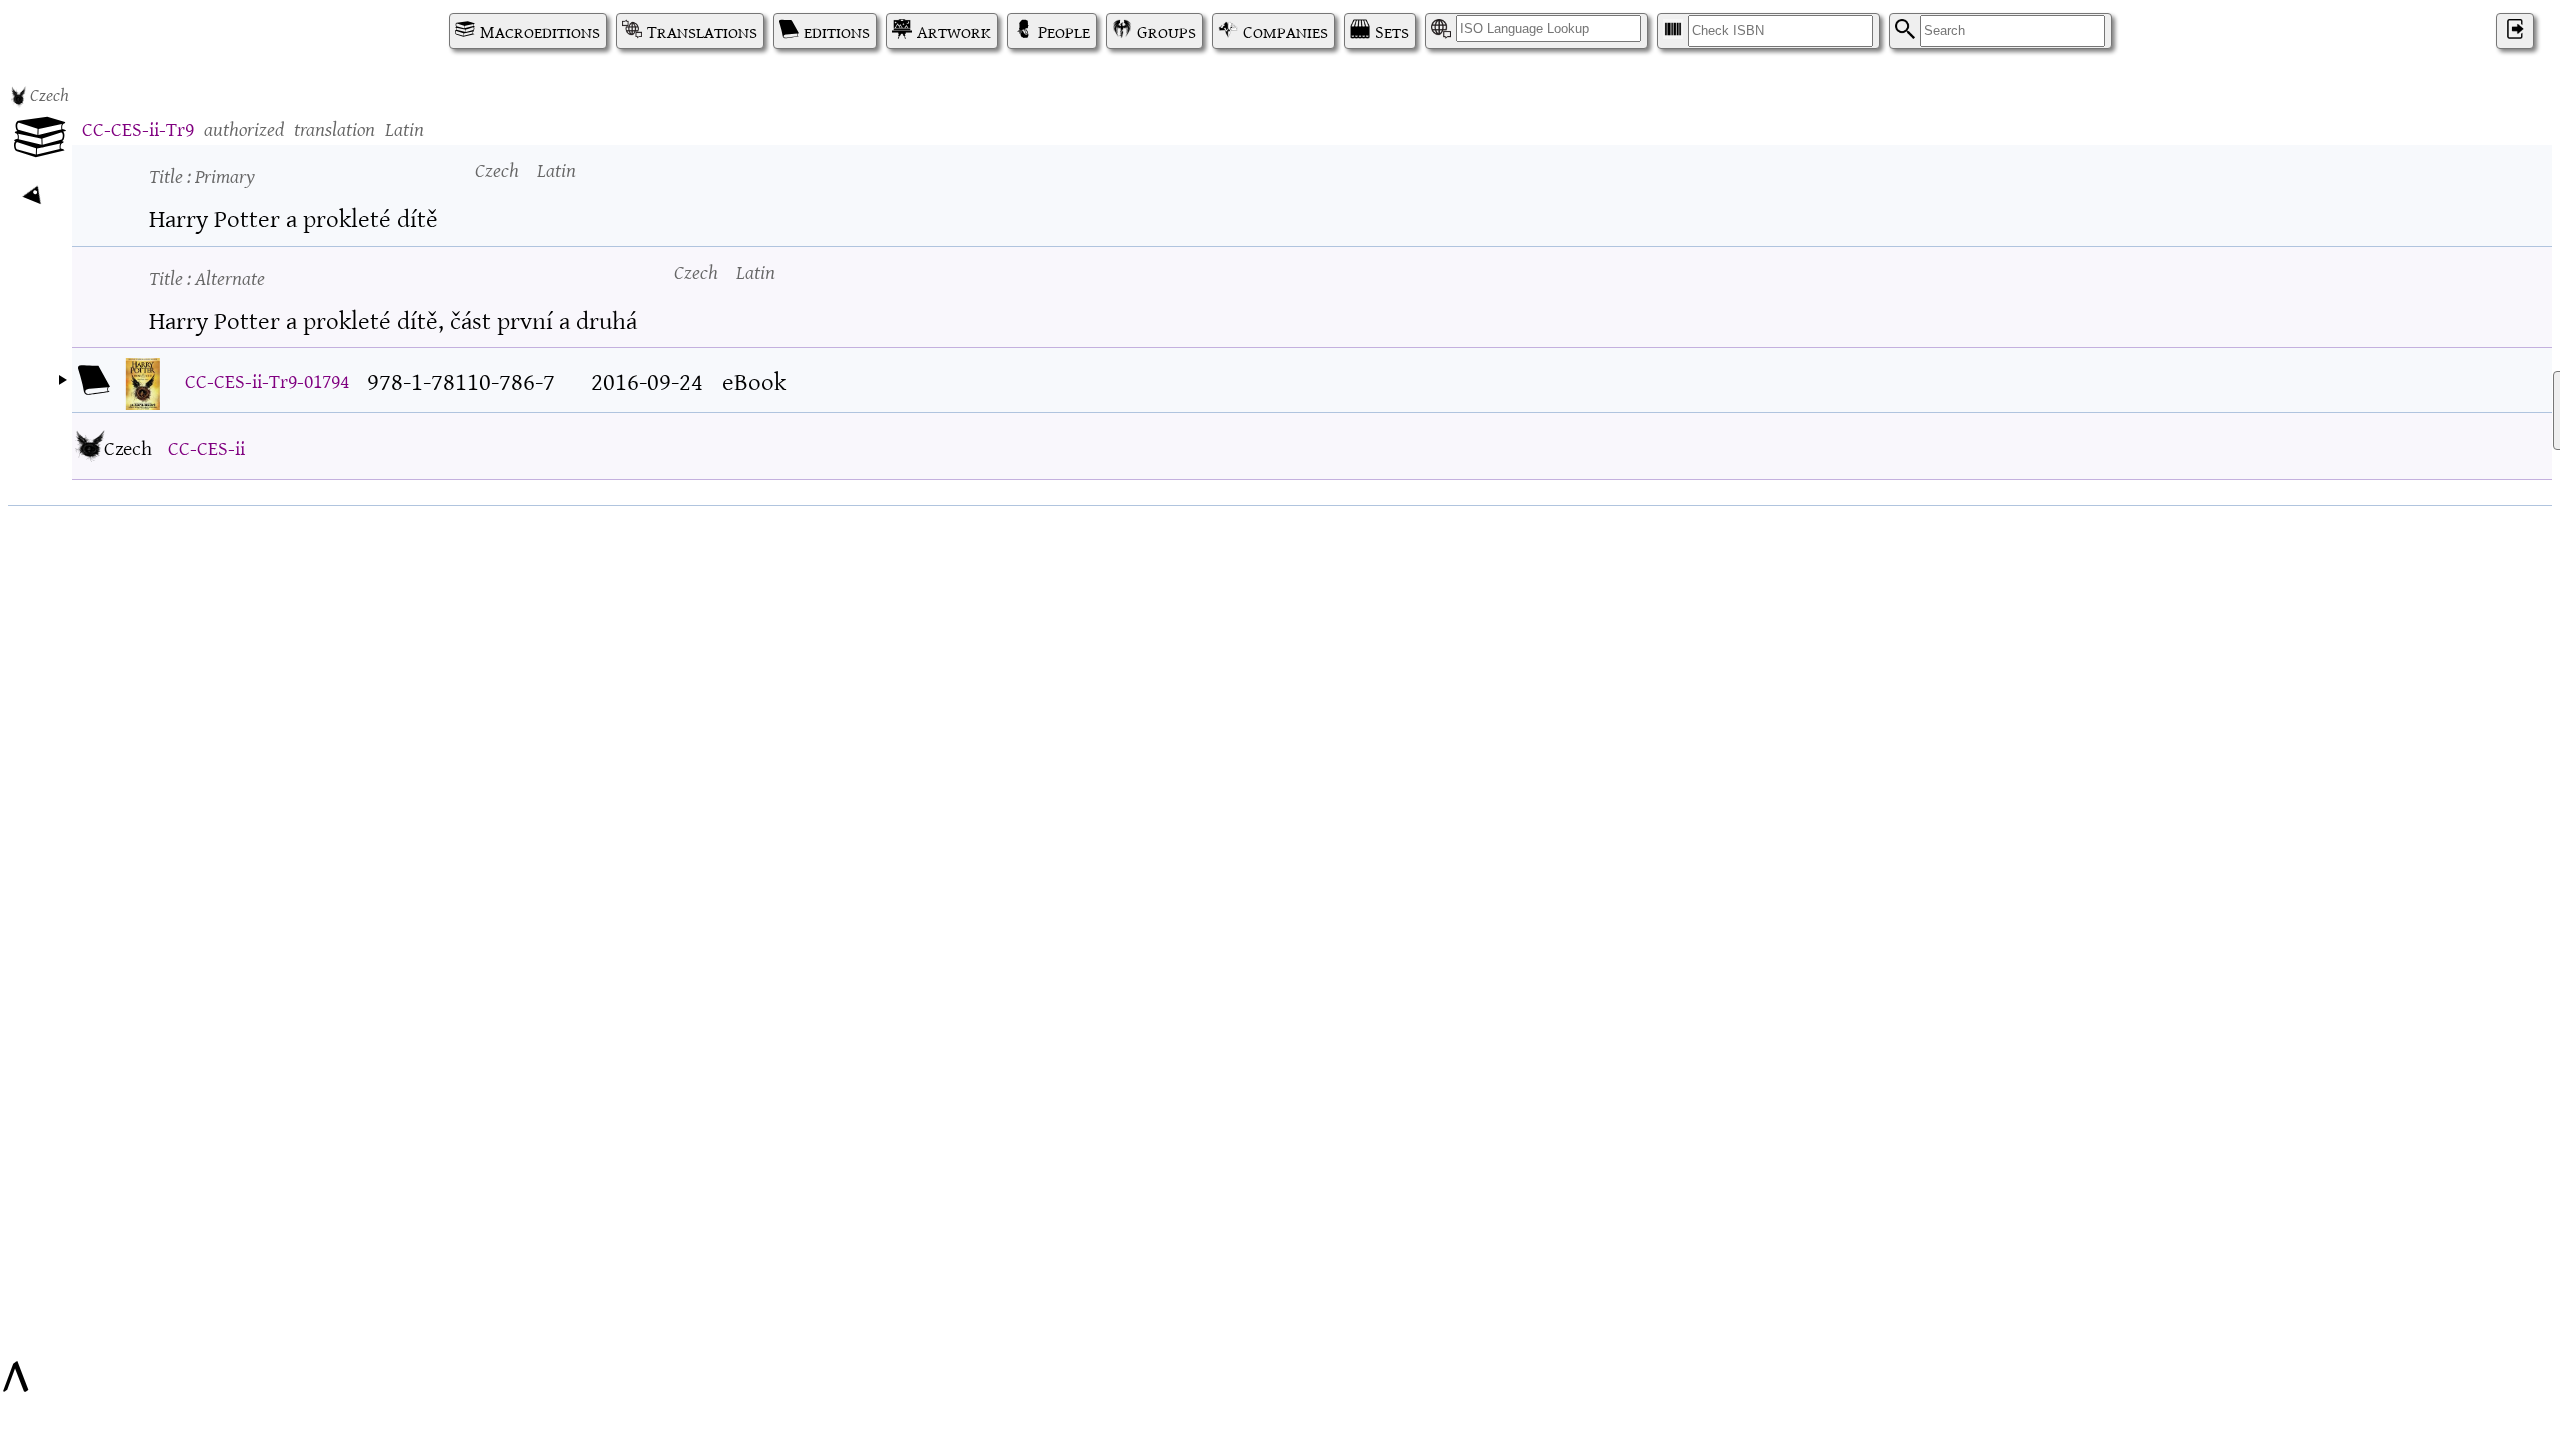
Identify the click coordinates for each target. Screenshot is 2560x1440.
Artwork (954, 31)
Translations (702, 31)
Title (202, 174)
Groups (1166, 31)
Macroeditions (540, 31)
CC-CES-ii (206, 446)
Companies (1285, 31)
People (1064, 31)
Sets (1392, 31)
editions (837, 31)
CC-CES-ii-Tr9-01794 (267, 379)
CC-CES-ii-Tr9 (138, 127)
